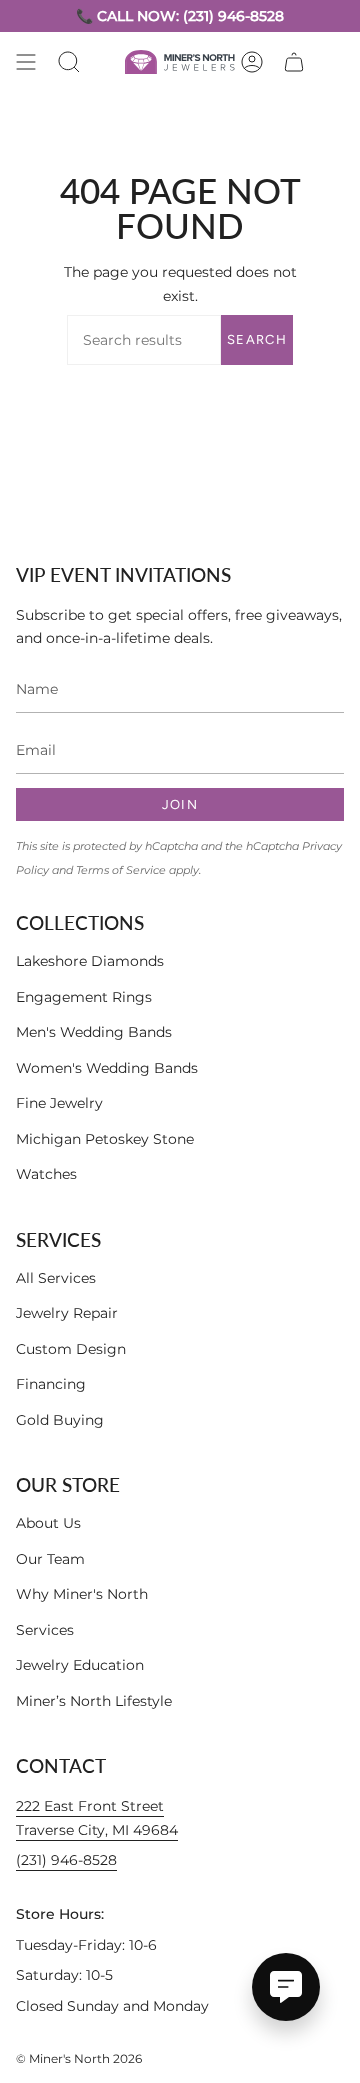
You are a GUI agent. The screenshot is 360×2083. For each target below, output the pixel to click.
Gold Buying (60, 1420)
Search (257, 339)
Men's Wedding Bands (94, 1032)
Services (45, 1630)
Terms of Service (121, 870)
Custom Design (71, 1349)
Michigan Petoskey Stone (105, 1139)
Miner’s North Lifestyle (94, 1701)
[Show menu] (26, 62)
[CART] (294, 62)
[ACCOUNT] (252, 62)
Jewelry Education (80, 1665)
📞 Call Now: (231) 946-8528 (180, 16)
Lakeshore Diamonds (90, 961)
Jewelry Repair (67, 1313)
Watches (46, 1174)
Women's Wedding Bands (107, 1068)
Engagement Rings (84, 997)
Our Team (50, 1559)
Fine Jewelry (59, 1103)
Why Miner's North (82, 1594)
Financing (51, 1384)
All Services (56, 1278)
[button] (69, 62)
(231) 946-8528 (66, 1860)
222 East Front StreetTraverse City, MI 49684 (97, 1818)
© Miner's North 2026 (79, 2058)
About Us (48, 1523)
